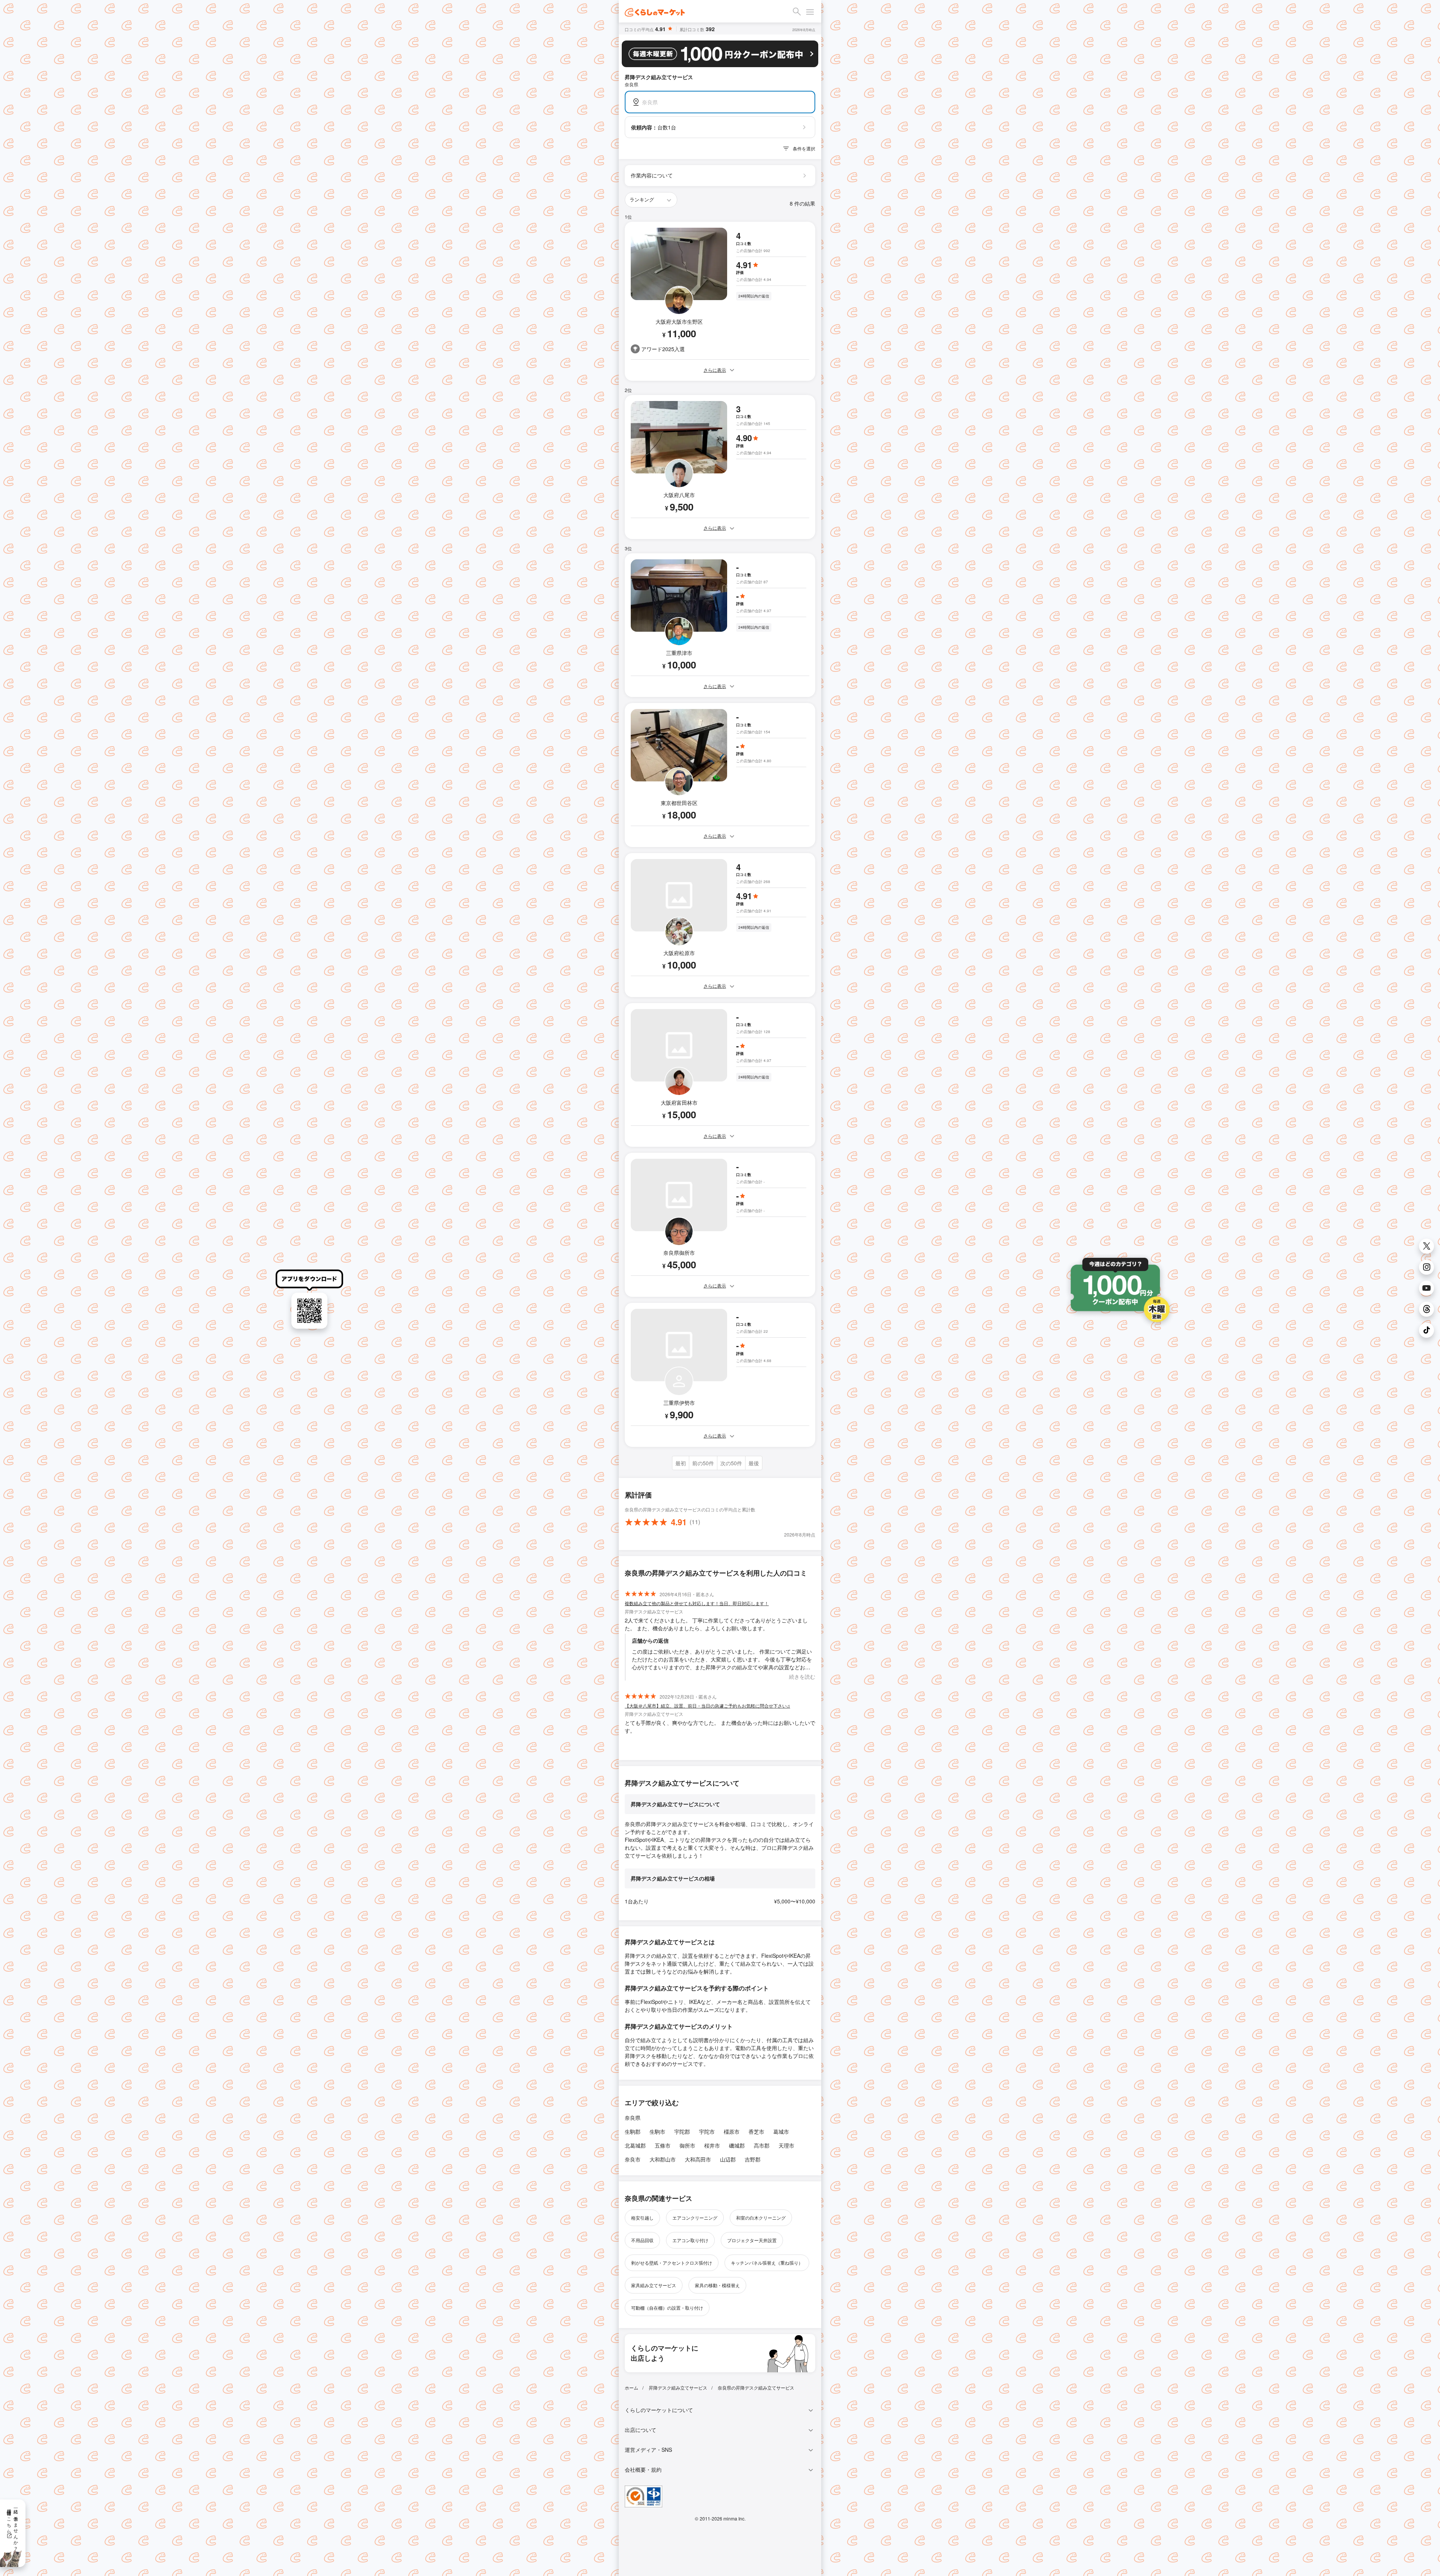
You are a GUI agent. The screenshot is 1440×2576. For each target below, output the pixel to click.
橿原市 (732, 2131)
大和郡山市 (663, 2159)
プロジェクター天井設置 (752, 2240)
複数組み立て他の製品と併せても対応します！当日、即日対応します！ (697, 1603)
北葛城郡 (635, 2145)
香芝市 (756, 2131)
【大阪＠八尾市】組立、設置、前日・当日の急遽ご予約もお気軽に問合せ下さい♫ (707, 1706)
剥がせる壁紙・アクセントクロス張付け (672, 2263)
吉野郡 (753, 2159)
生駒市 (657, 2131)
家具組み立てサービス (654, 2285)
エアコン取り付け (690, 2240)
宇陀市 (707, 2131)
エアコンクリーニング (695, 2218)
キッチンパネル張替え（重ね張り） (767, 2263)
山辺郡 (728, 2159)
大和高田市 (698, 2159)
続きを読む (802, 1676)
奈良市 (633, 2159)
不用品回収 (642, 2240)
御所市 (687, 2145)
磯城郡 (737, 2145)
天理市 (786, 2145)
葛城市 (781, 2131)
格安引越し (642, 2218)
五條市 (663, 2145)
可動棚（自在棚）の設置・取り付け (667, 2308)
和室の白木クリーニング (761, 2218)
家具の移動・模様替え (717, 2285)
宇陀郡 (682, 2131)
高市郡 (762, 2145)
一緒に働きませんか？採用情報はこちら (13, 2527)
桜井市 (712, 2145)
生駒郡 (633, 2131)
